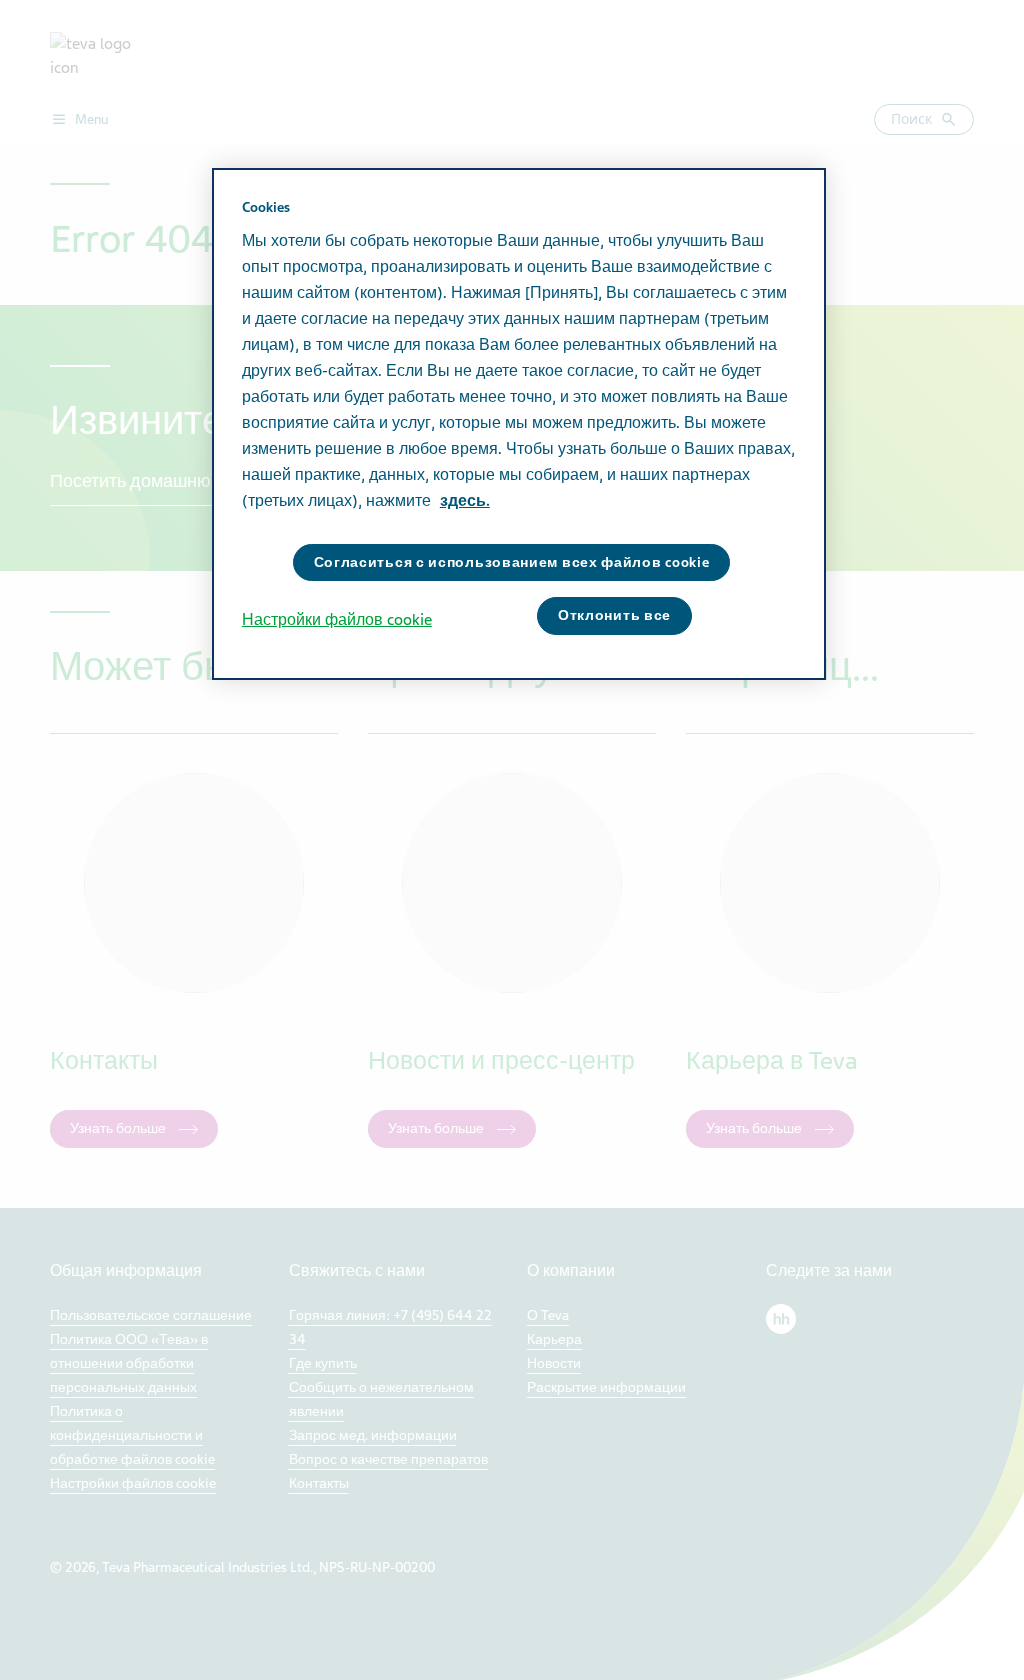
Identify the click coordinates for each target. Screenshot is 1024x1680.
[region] (519, 424)
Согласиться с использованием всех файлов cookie (512, 562)
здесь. (465, 501)
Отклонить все (614, 615)
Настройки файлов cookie (337, 620)
